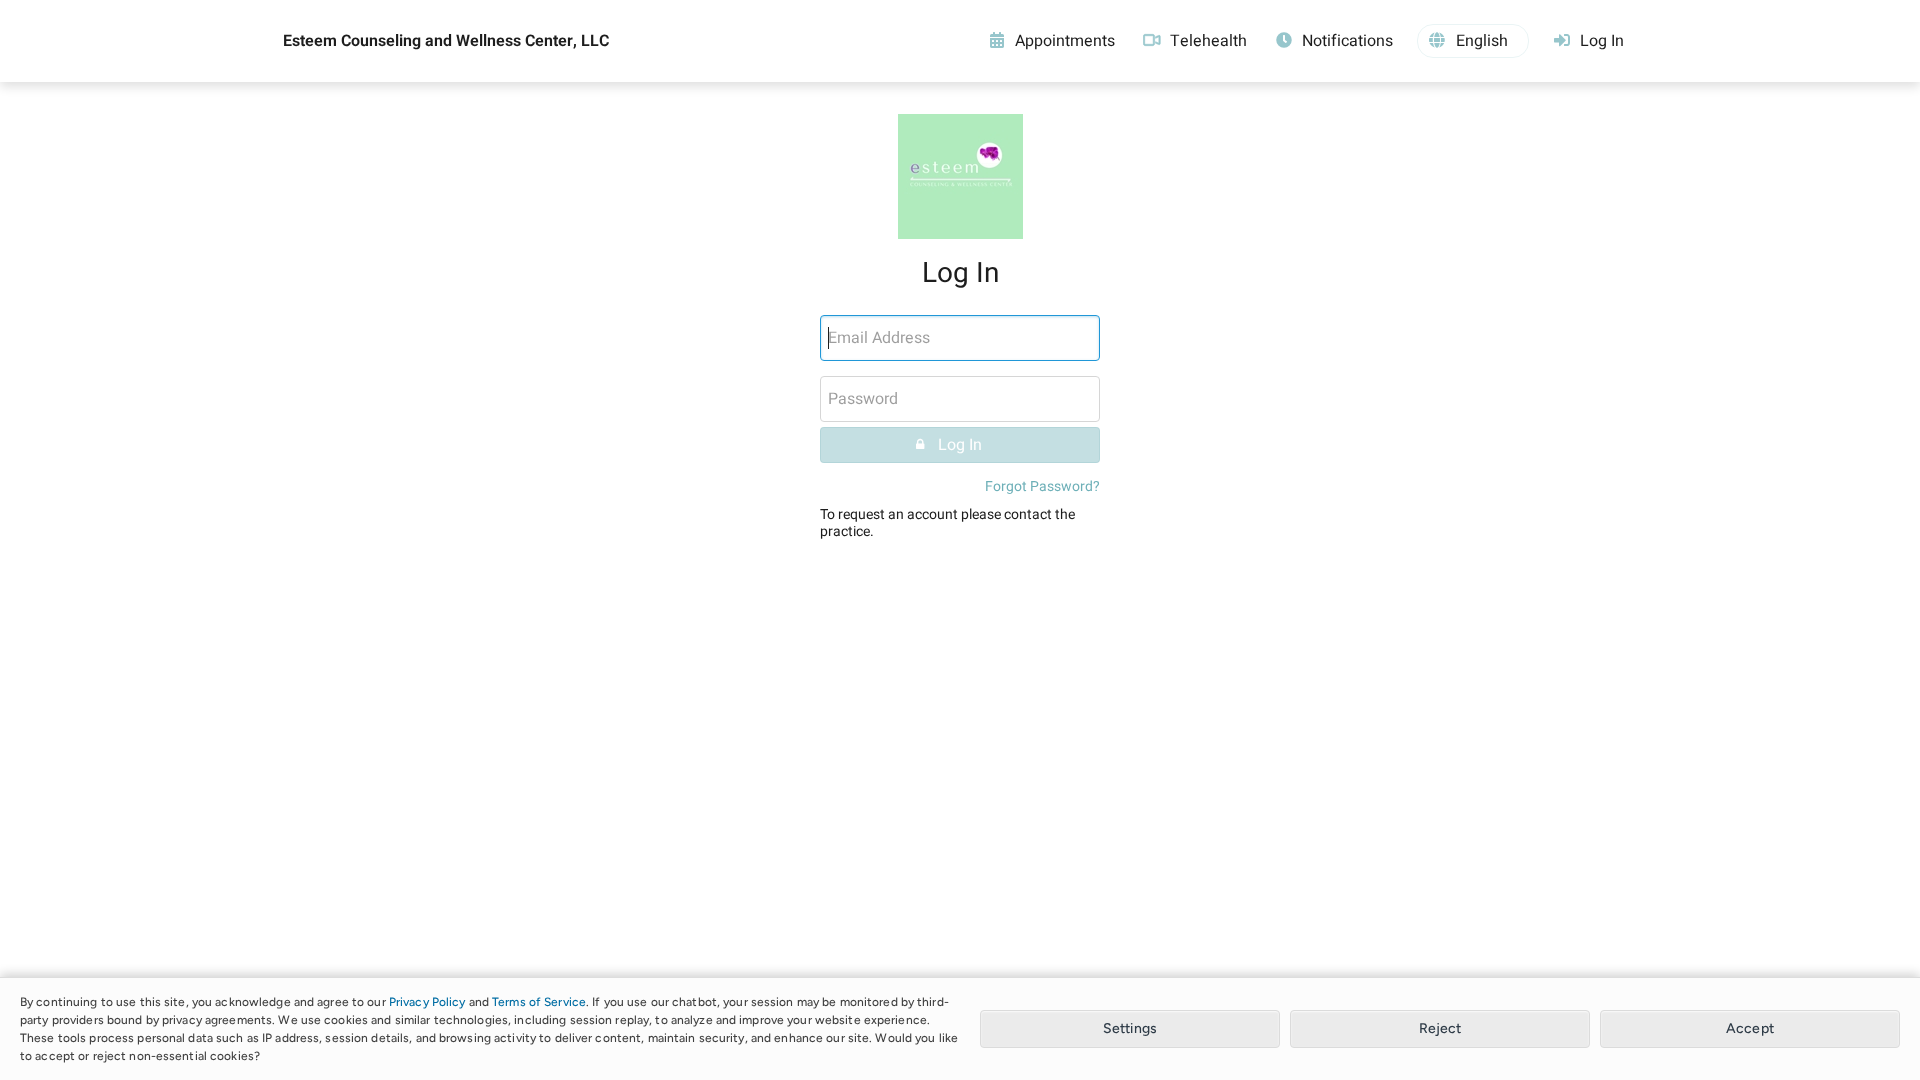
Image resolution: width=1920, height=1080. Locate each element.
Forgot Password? (1042, 486)
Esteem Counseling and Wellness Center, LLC (446, 41)
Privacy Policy (427, 1002)
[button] (1473, 41)
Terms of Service (539, 1002)
